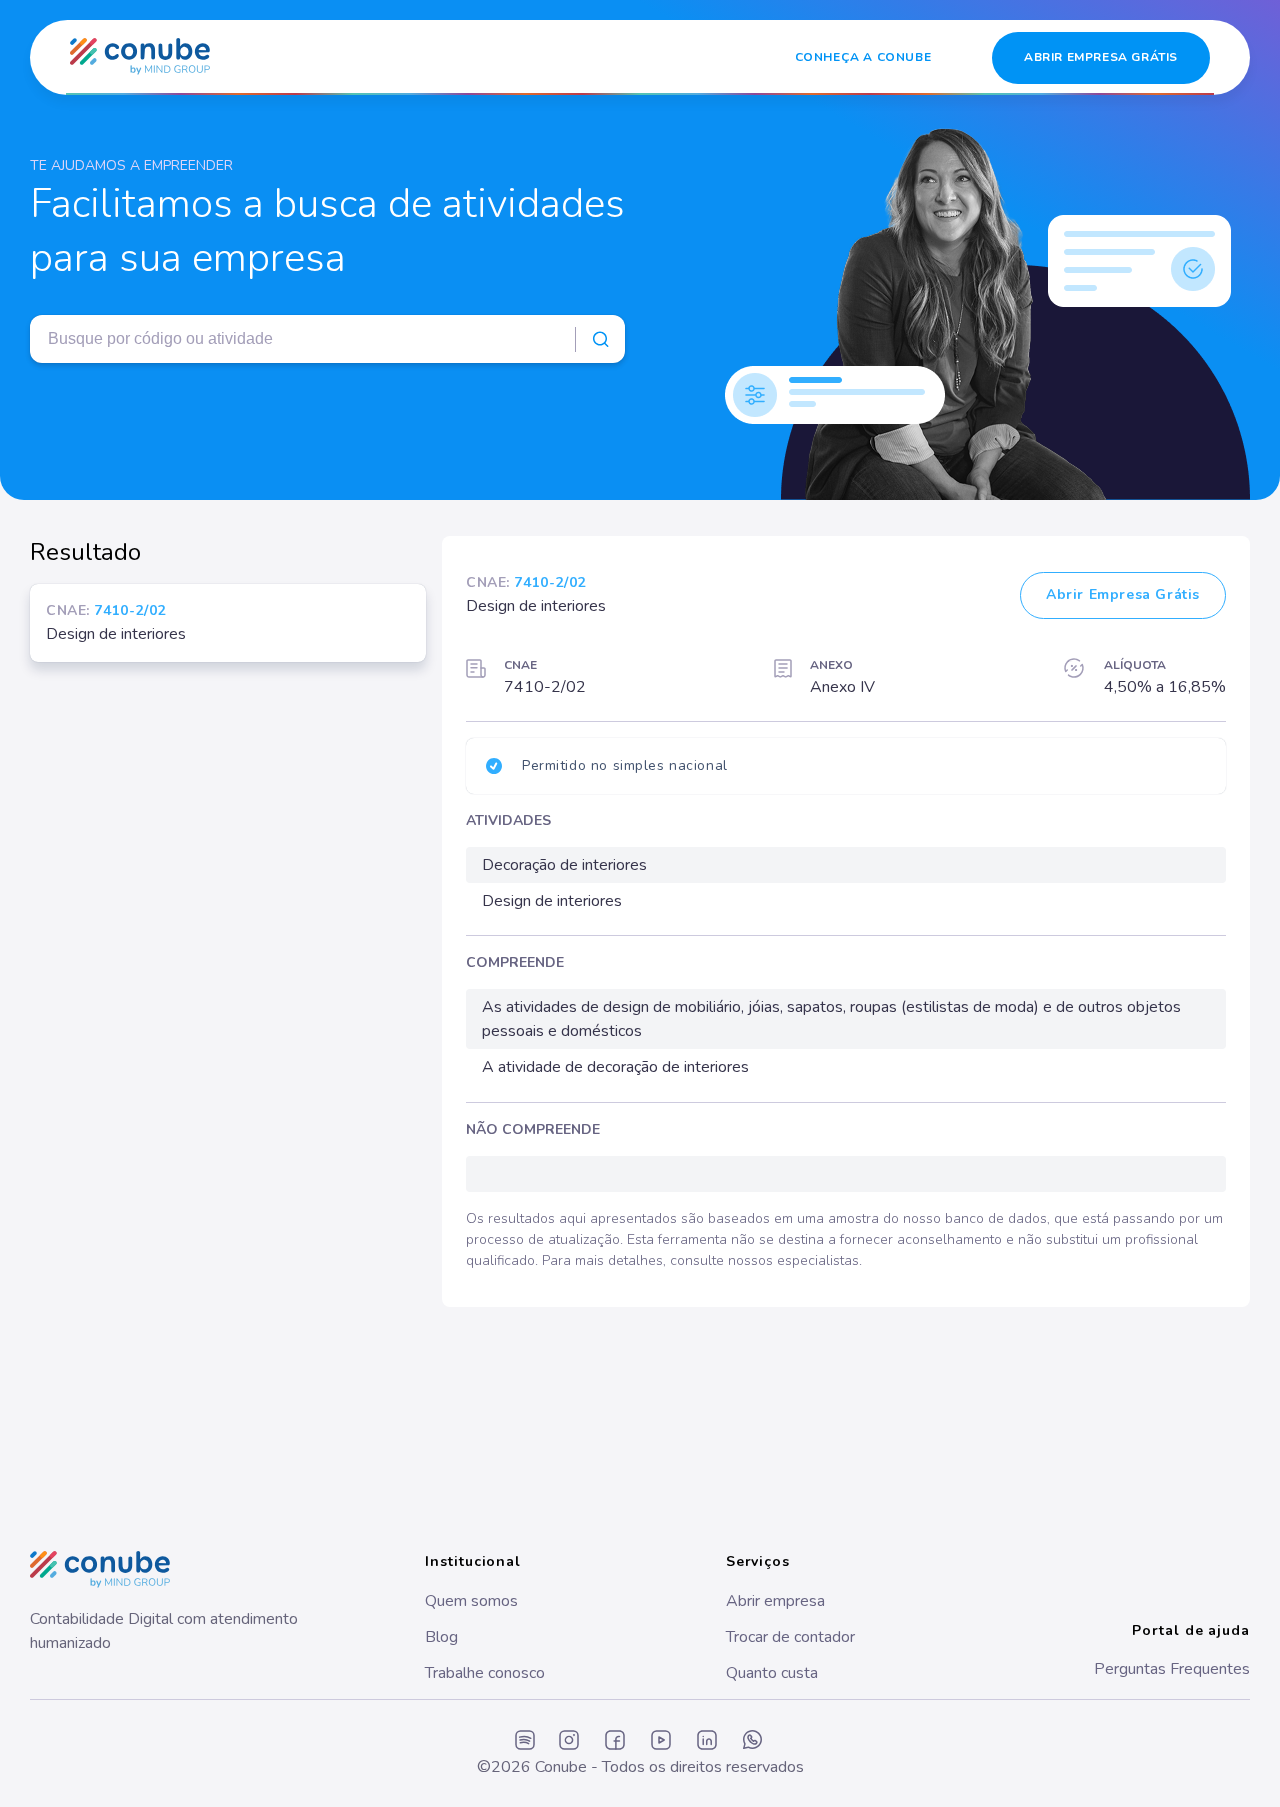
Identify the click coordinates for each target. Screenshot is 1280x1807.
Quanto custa (772, 1673)
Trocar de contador (790, 1637)
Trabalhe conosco (485, 1673)
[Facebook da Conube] (615, 1741)
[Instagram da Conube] (569, 1741)
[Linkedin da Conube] (707, 1741)
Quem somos (471, 1601)
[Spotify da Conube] (525, 1741)
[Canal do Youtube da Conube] (661, 1741)
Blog (441, 1637)
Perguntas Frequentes (1172, 1669)
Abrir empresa (775, 1601)
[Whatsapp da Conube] (753, 1741)
